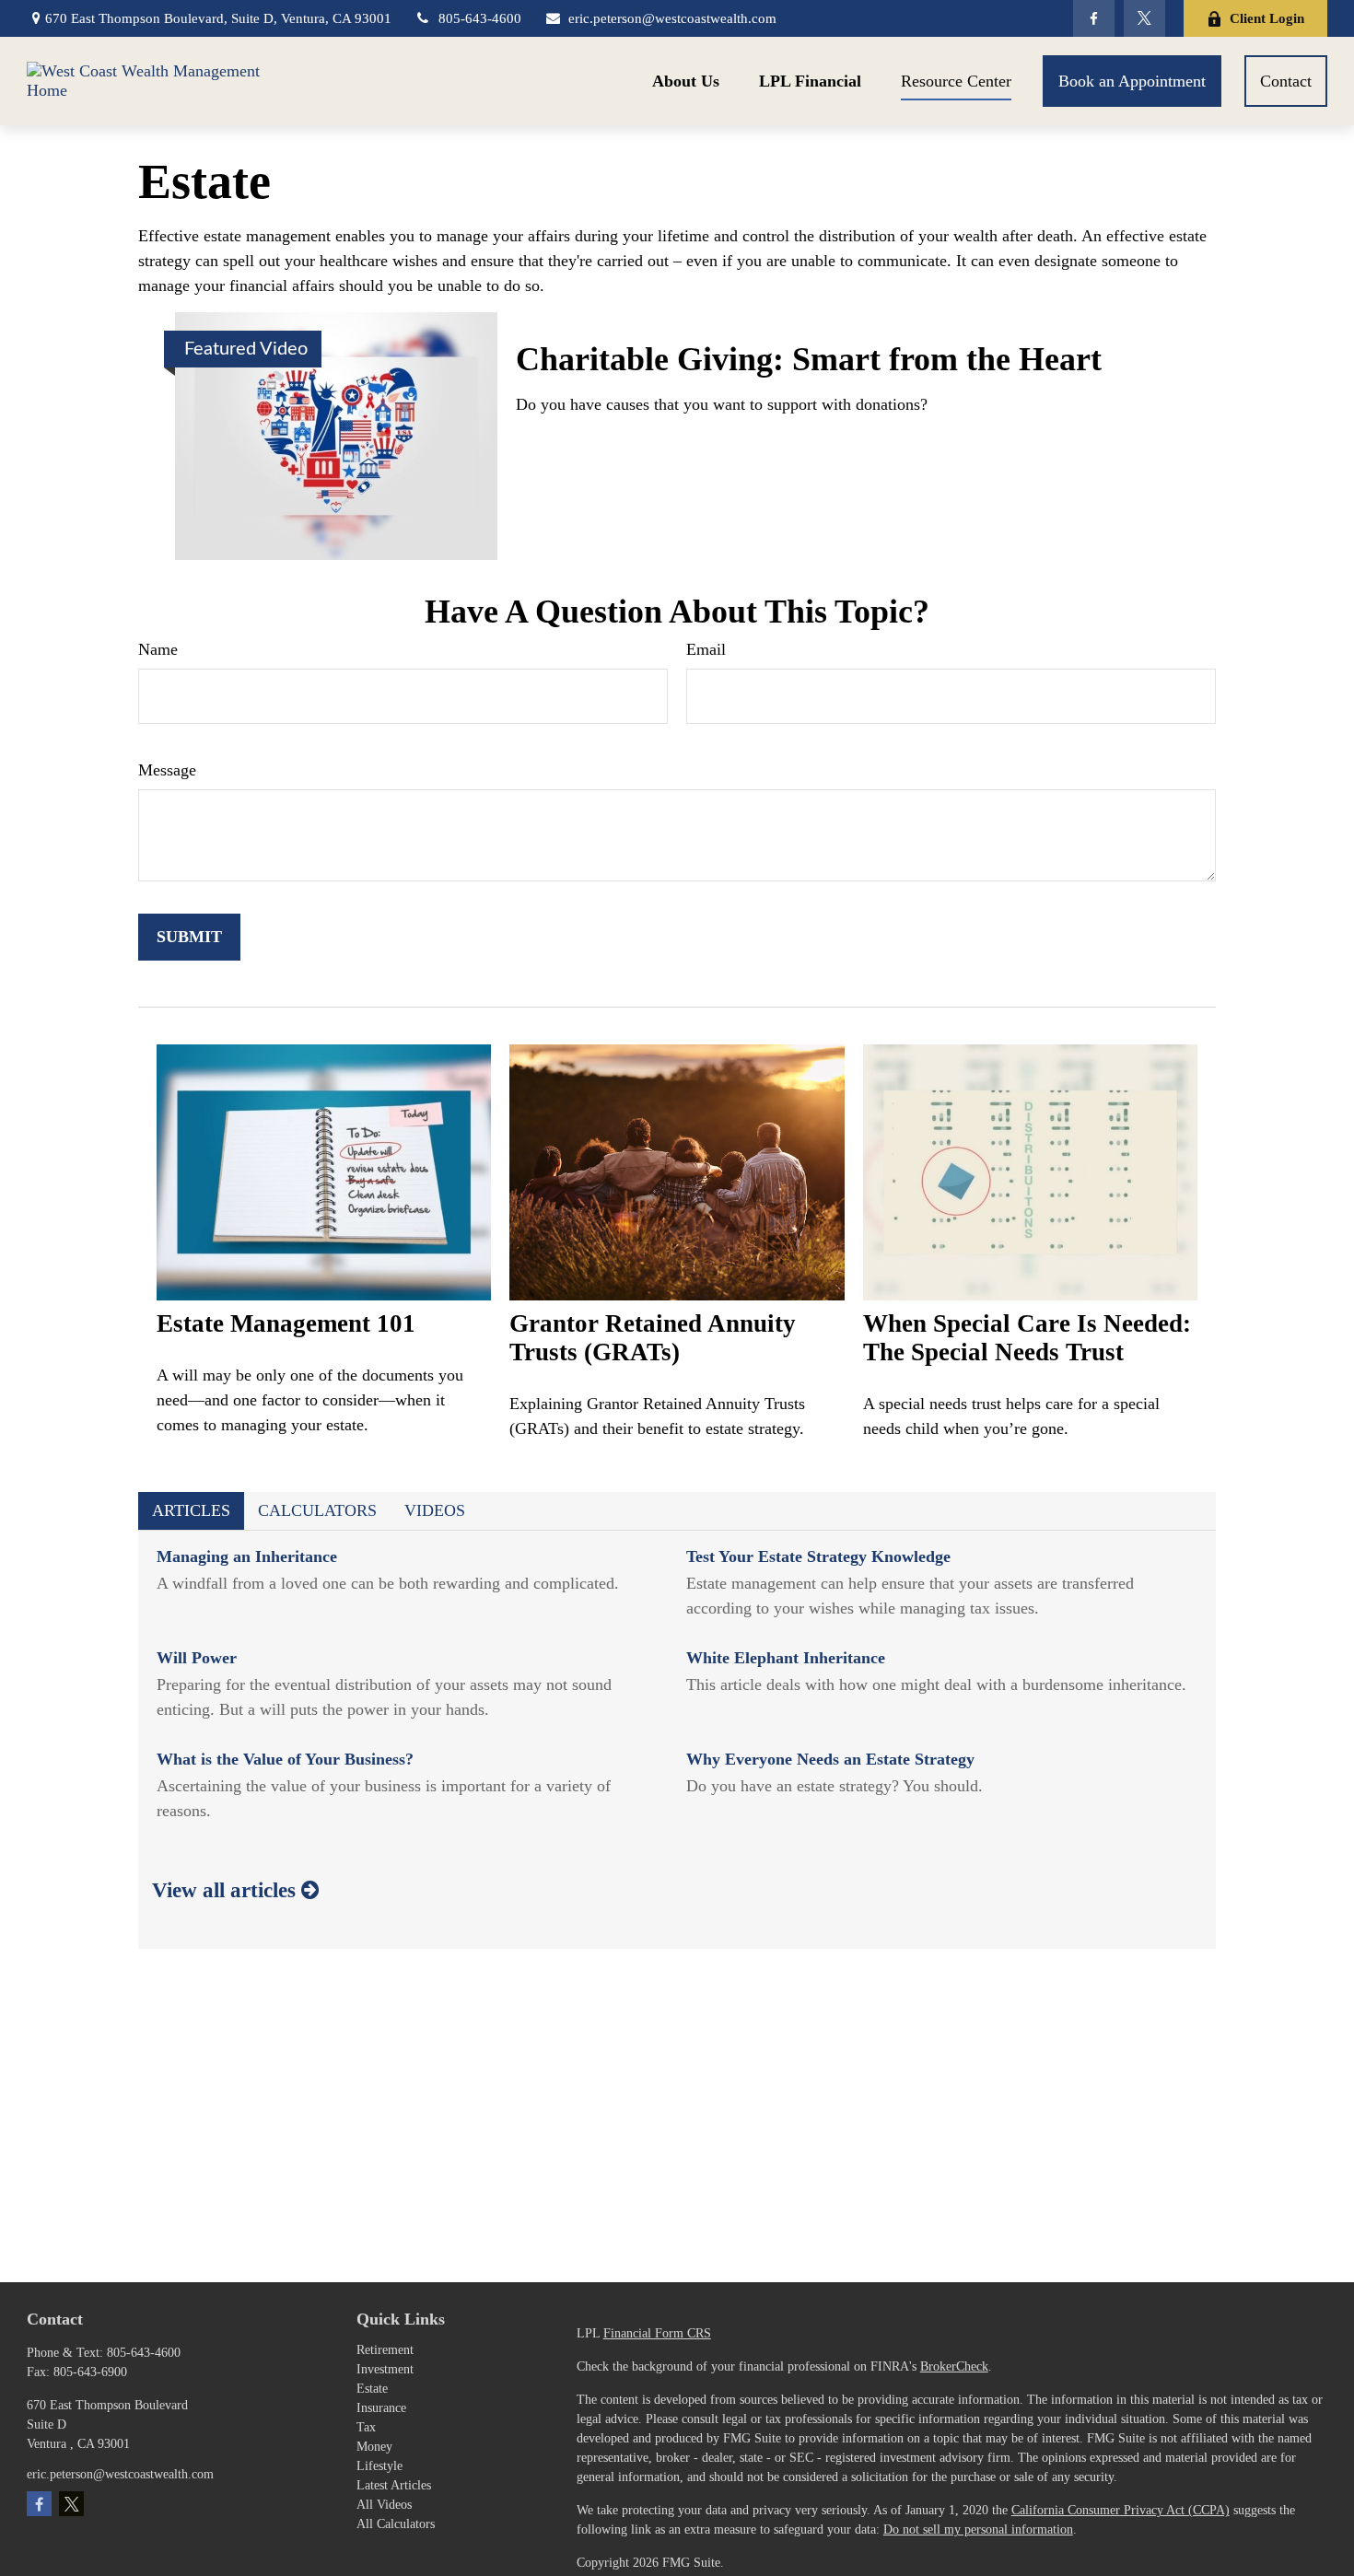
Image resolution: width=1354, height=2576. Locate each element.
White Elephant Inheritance (786, 1658)
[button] (686, 81)
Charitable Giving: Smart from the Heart (809, 359)
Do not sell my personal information (978, 2529)
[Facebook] (1094, 18)
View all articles (227, 1890)
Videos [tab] (435, 1510)
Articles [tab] (191, 1510)
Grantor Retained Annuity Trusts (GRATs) (653, 1338)
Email (706, 649)
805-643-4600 (480, 18)
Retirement (385, 2350)
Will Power (197, 1658)
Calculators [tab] (317, 1510)
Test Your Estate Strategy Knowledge (818, 1556)
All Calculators (396, 2524)
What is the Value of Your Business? (285, 1759)
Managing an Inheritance (247, 1556)
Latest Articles (394, 2485)
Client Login (1267, 18)
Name (158, 649)
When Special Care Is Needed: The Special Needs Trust (1027, 1338)
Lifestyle (379, 2466)
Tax (366, 2427)
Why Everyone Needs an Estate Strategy (830, 1759)
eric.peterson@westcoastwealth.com (672, 18)
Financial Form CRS (657, 2333)
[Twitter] (1144, 18)
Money (374, 2447)
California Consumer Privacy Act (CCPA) (1121, 2510)
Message (167, 770)
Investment (385, 2369)
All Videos (384, 2505)
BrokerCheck (954, 2366)
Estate (372, 2389)
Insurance (381, 2408)
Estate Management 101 (286, 1323)
